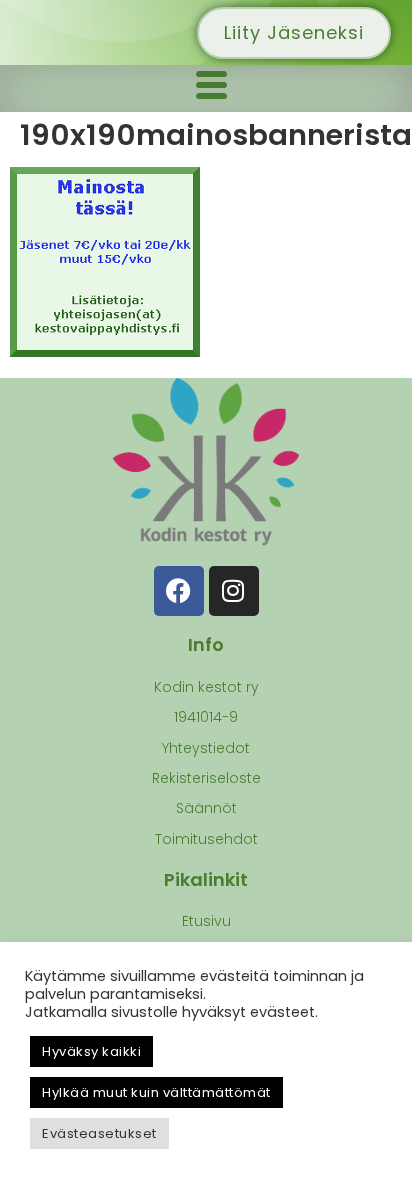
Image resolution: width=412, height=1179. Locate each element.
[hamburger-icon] (211, 88)
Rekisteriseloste (206, 778)
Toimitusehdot (206, 839)
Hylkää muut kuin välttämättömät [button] (156, 1092)
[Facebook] (179, 591)
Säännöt (206, 808)
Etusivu (206, 921)
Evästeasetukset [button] (99, 1133)
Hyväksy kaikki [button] (91, 1051)
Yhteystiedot (206, 748)
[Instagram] (234, 591)
